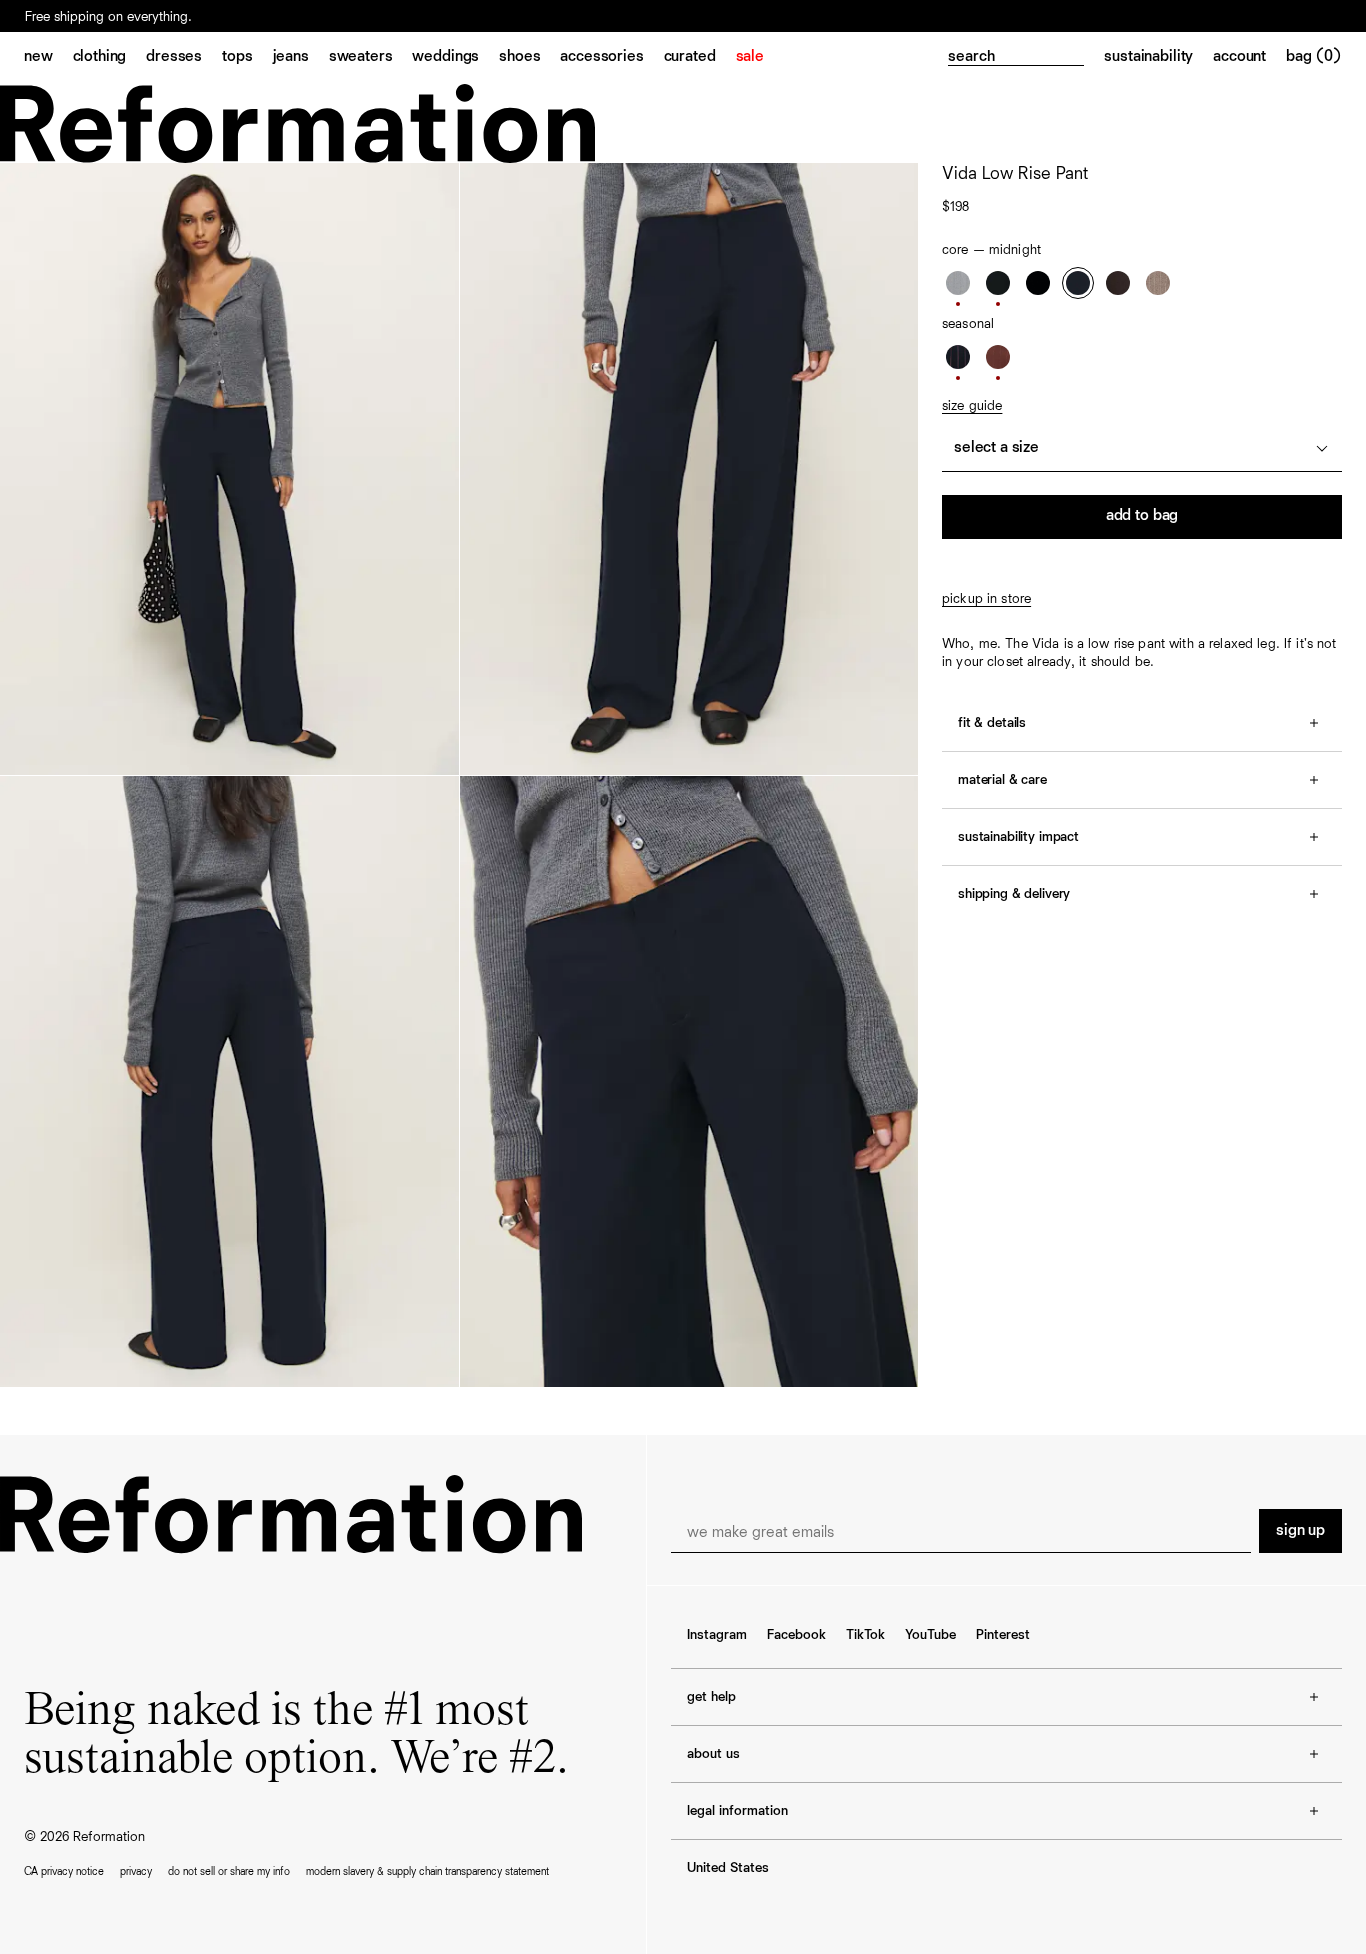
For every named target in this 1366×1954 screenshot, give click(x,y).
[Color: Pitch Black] (1038, 283)
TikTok (865, 1635)
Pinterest (1003, 1635)
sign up (1300, 1531)
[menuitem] (48, 58)
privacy (136, 1871)
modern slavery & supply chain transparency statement (427, 1871)
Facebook (796, 1635)
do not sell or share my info (229, 1871)
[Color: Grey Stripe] (958, 283)
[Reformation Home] (683, 123)
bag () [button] (1314, 57)
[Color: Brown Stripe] (998, 357)
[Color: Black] (998, 283)
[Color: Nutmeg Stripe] (1158, 283)
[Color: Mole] (1118, 283)
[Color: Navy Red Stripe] (958, 357)
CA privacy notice (64, 1871)
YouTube (930, 1635)
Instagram (717, 1635)
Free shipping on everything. (108, 17)
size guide (972, 406)
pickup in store (986, 599)
